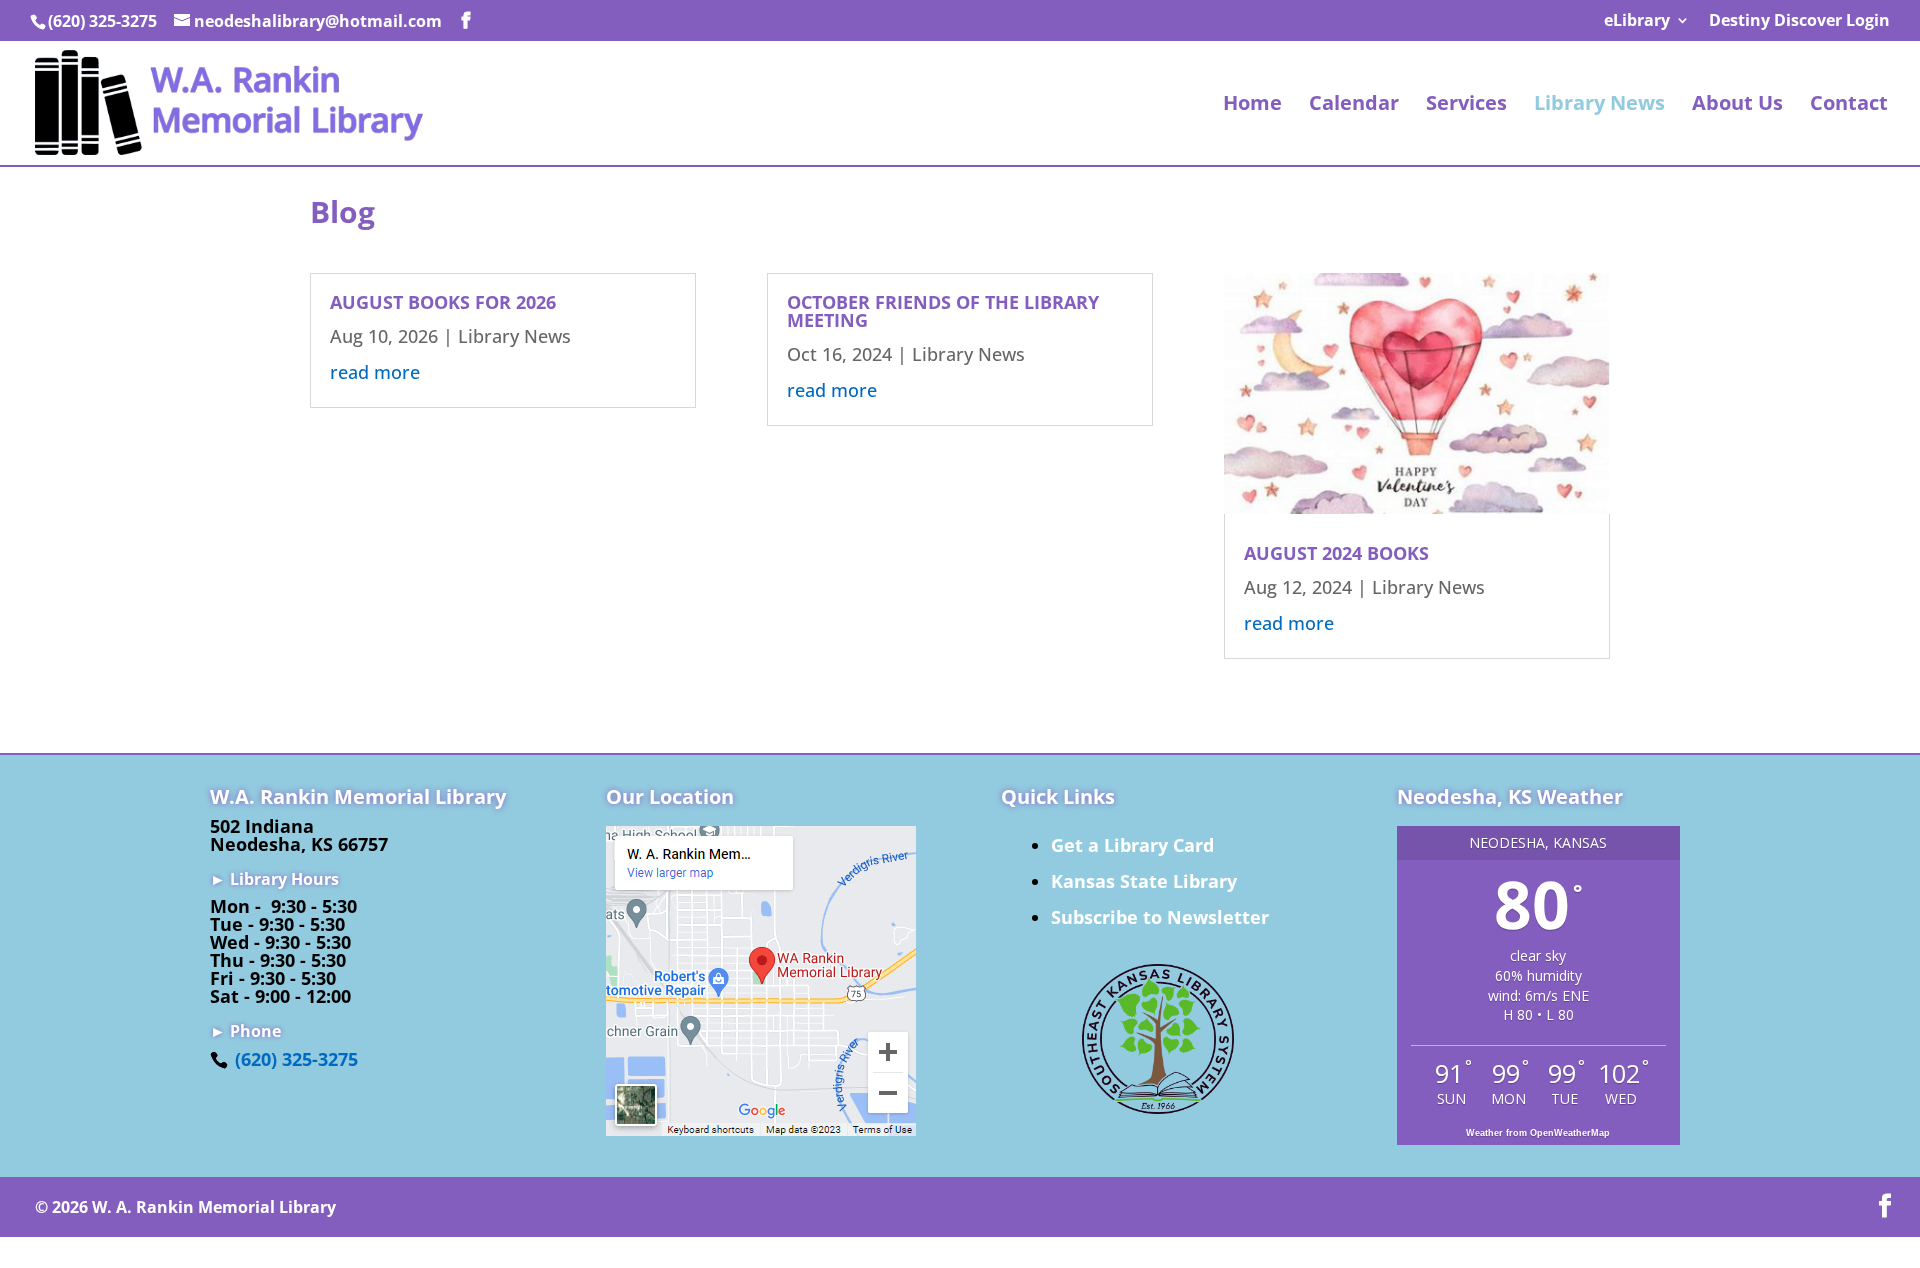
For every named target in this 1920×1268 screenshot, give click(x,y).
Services (1466, 106)
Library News (1599, 106)
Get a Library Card (1132, 845)
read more (375, 372)
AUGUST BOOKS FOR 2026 (443, 302)
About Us (1737, 106)
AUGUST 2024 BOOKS (1336, 553)
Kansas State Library (1144, 881)
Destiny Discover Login (1799, 21)
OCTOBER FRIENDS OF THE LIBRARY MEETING (943, 311)
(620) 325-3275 (296, 1059)
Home (1252, 106)
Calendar (1354, 106)
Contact (1849, 106)
